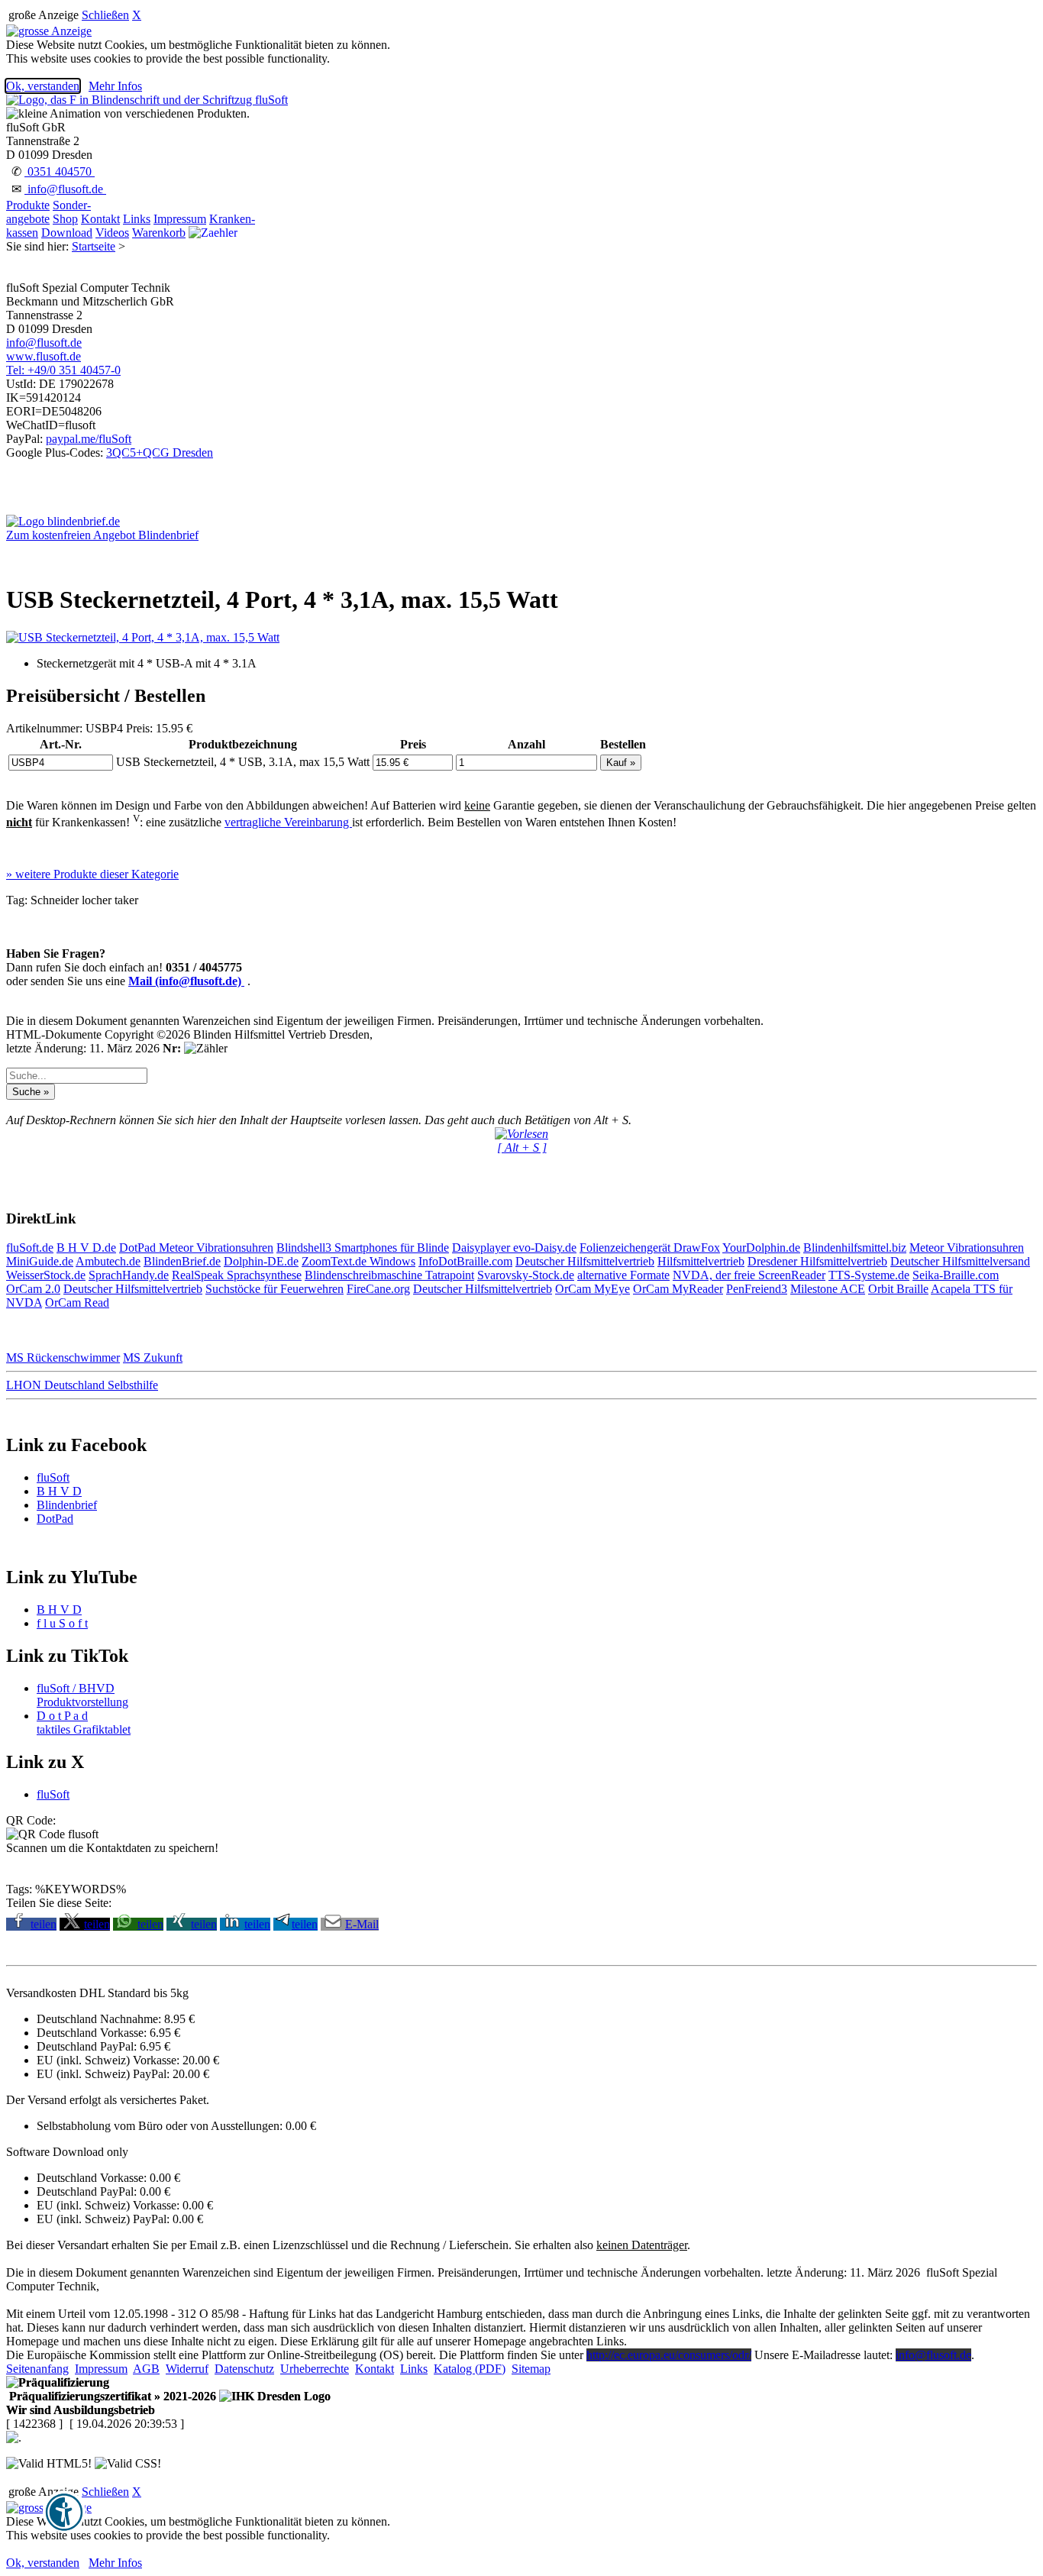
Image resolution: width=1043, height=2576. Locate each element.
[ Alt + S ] (522, 1147)
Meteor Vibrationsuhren (216, 1248)
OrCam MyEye (593, 1289)
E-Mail (362, 1924)
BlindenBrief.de (182, 1261)
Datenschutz (244, 2369)
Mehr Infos (115, 86)
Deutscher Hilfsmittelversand (960, 1261)
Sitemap (531, 2369)
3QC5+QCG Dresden (160, 452)
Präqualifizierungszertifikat (111, 2396)
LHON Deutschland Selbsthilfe (82, 1385)
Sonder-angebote (48, 212)
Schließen (105, 15)
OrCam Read (77, 1303)
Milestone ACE (828, 1289)
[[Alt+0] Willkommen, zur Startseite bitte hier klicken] (147, 100)
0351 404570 (60, 171)
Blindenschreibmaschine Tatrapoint (389, 1275)
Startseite (94, 246)
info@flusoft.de (65, 189)
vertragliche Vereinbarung (288, 822)
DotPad (139, 1248)
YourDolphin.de (761, 1248)
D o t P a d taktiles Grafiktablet (84, 1723)
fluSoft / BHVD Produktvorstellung (82, 1695)
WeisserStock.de (46, 1275)
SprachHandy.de (129, 1275)
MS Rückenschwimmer (63, 1357)
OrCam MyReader (678, 1289)
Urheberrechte (315, 2369)
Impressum (180, 219)
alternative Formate (623, 1275)
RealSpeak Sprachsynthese (237, 1275)
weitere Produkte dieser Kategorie (92, 874)
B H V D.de (86, 1248)
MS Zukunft (153, 1357)
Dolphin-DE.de (261, 1261)
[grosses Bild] (143, 637)
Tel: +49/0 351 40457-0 (63, 370)
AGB (146, 2369)
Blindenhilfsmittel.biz (855, 1248)
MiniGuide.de (40, 1261)
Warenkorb (159, 233)
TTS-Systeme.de (869, 1275)
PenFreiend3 (757, 1289)
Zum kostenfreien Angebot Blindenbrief (102, 535)
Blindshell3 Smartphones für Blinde (363, 1248)
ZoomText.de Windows (358, 1261)
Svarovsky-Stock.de (526, 1275)
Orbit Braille (898, 1289)
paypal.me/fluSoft (89, 439)
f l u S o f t (62, 1623)
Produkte (28, 205)
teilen (44, 1924)
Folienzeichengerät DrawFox (650, 1248)
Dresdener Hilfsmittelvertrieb (817, 1261)
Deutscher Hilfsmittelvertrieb (585, 1261)
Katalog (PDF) (470, 2369)
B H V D (59, 1491)
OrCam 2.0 (33, 1289)
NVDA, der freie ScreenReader (749, 1275)
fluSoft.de (30, 1248)
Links (137, 219)
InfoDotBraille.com (465, 1261)
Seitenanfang (37, 2369)
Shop (65, 219)
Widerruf (187, 2369)
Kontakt (100, 219)
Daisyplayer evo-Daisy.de (514, 1248)
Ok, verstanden (43, 86)
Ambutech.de (108, 1261)
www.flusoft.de (44, 356)
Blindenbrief (67, 1505)
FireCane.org (378, 1289)
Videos (112, 233)
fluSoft (53, 1477)
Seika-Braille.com (956, 1275)
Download (67, 233)
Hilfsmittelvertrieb (701, 1261)
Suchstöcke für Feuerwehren (274, 1289)
